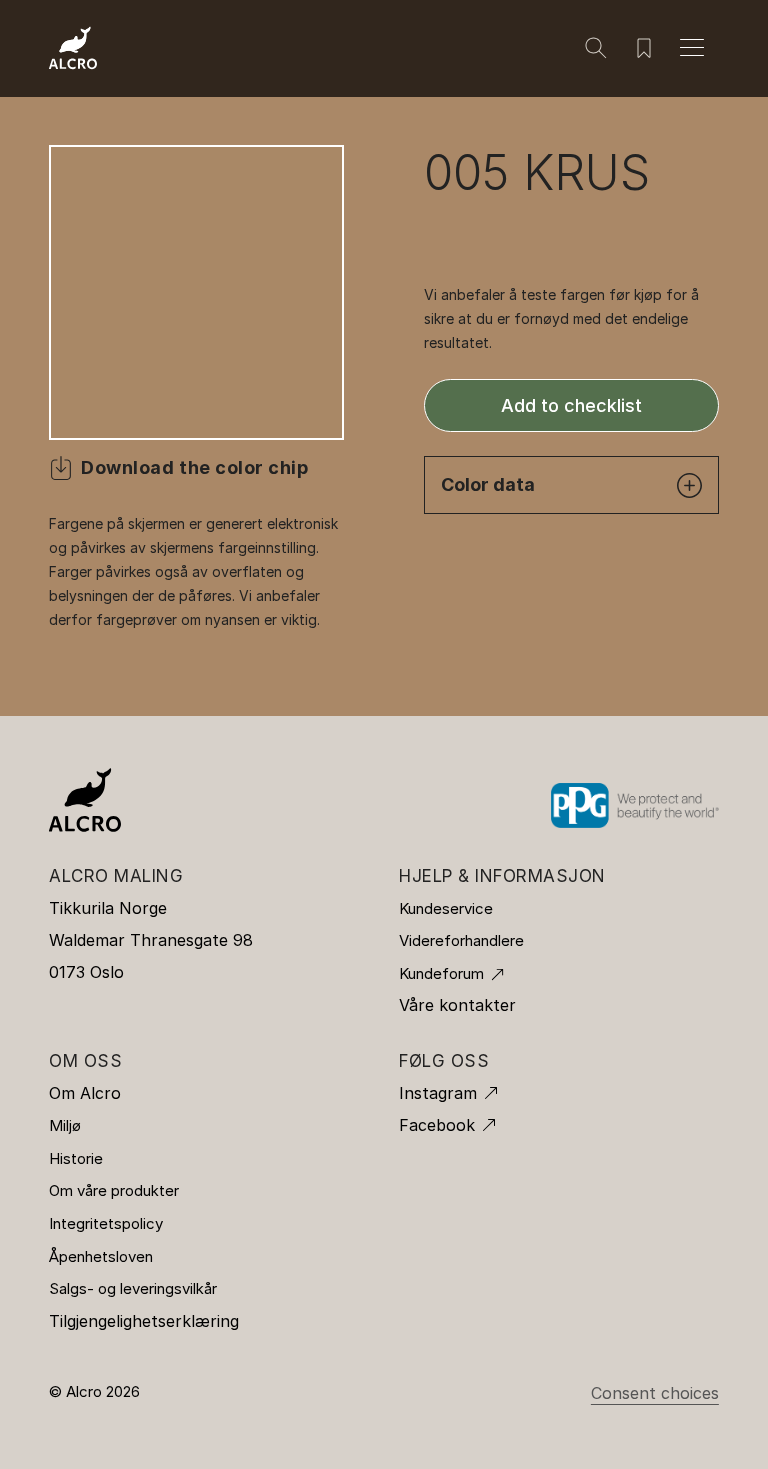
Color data (488, 484)
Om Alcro (85, 1093)
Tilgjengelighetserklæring (144, 1321)
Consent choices (655, 1393)
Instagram (438, 1093)
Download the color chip (194, 467)
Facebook (437, 1125)
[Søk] (596, 48)
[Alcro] (73, 46)
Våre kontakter (457, 1005)
